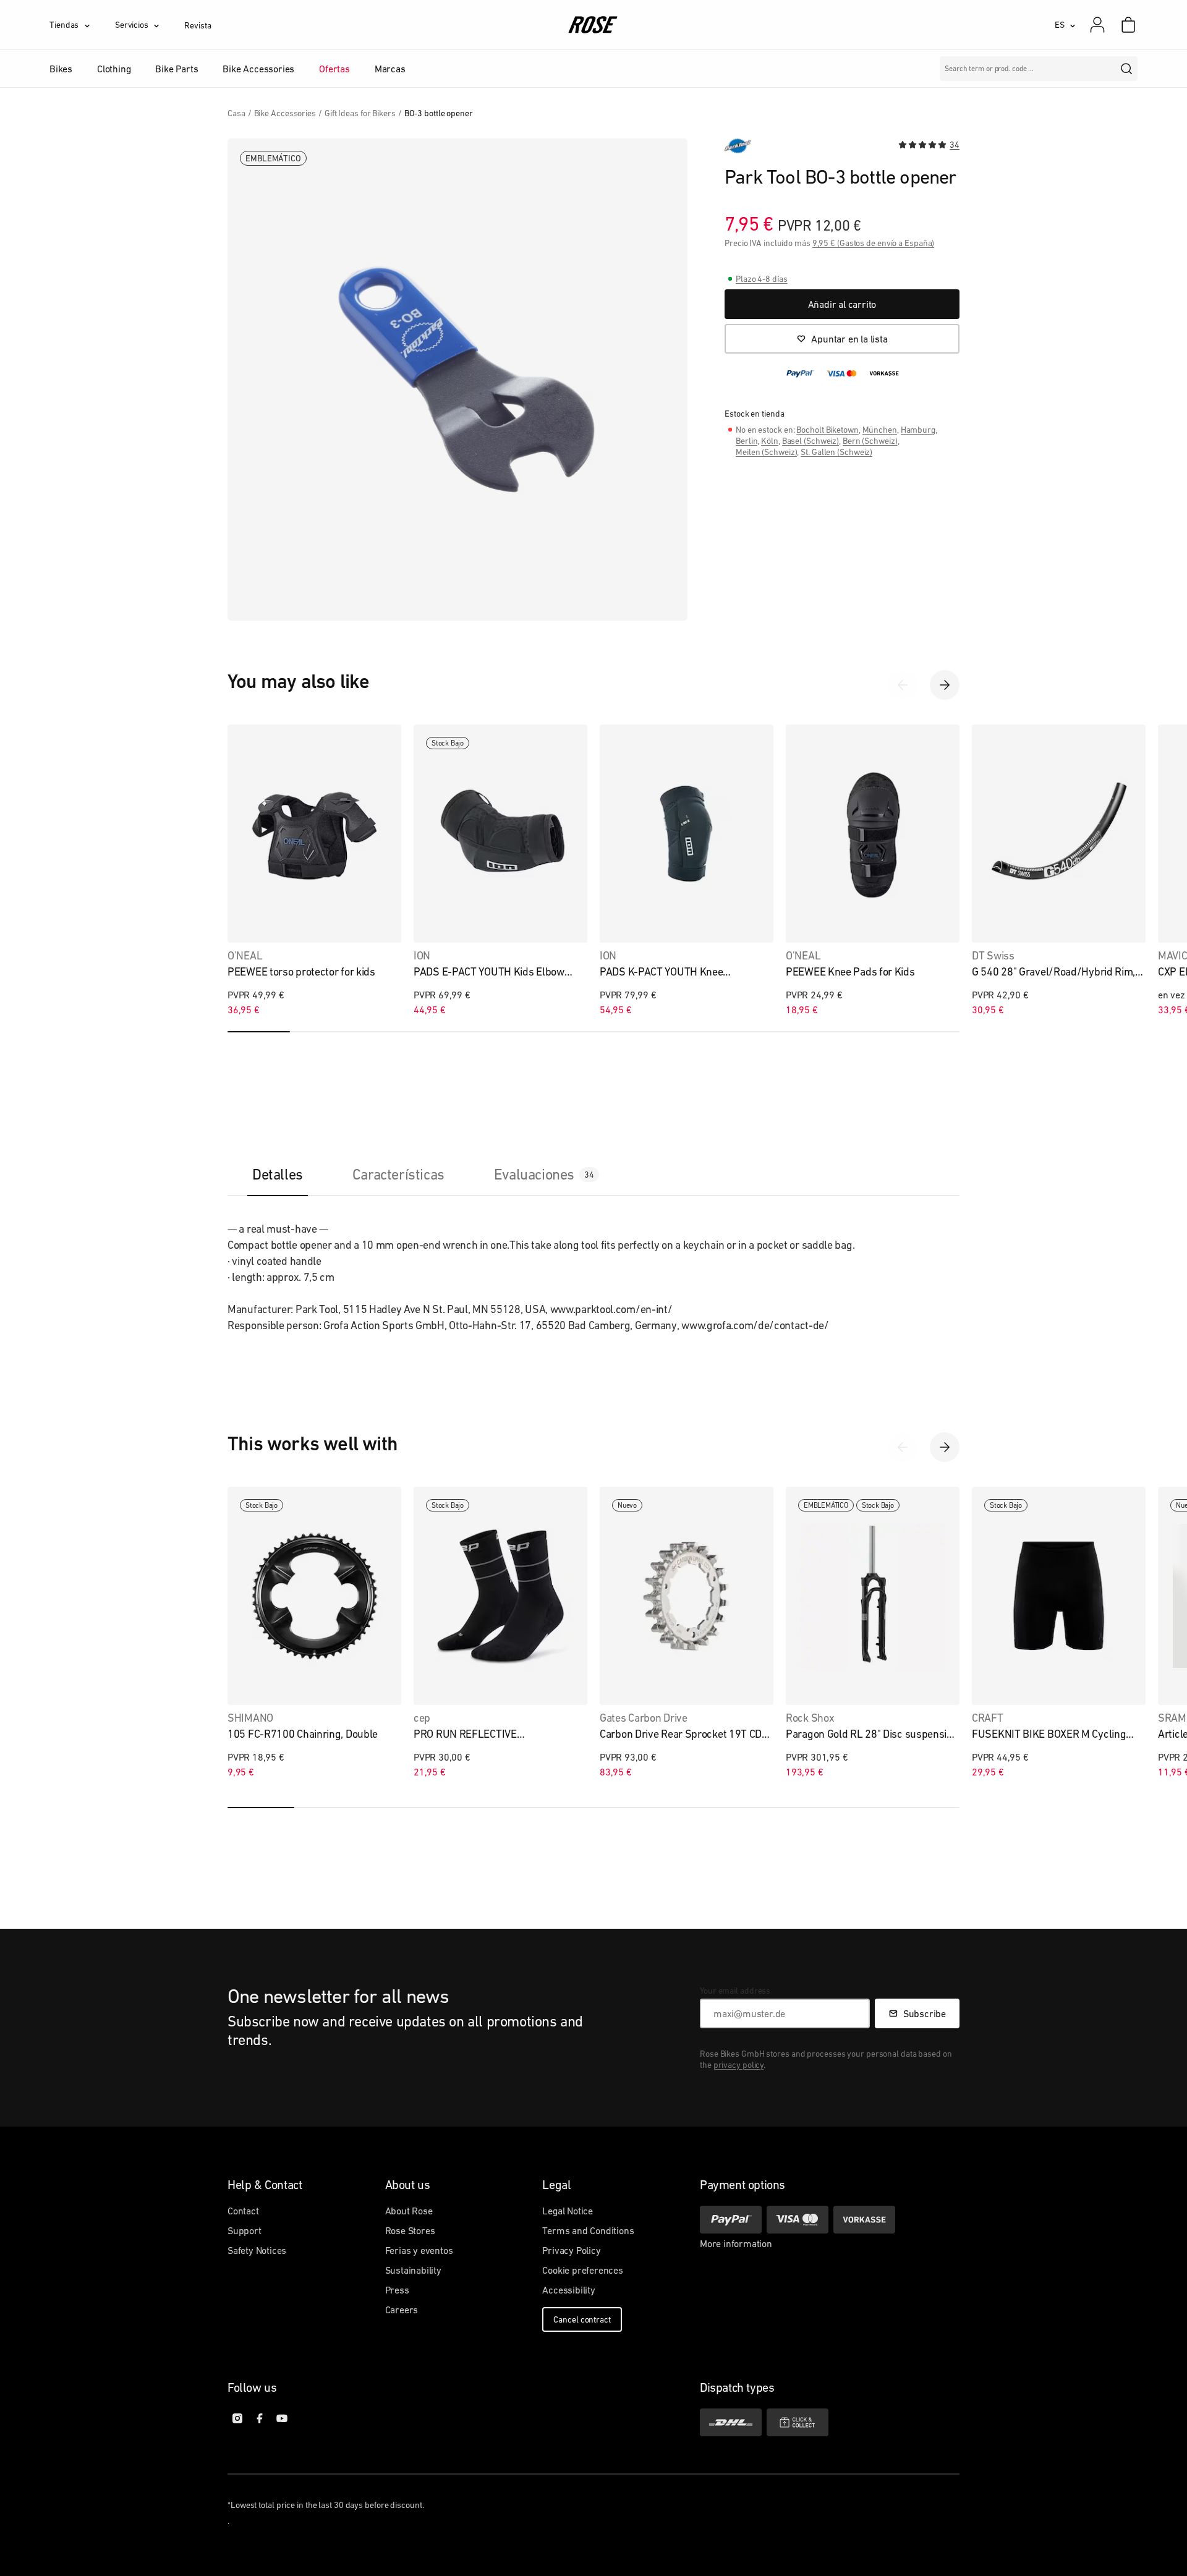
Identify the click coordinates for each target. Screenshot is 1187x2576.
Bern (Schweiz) (870, 441)
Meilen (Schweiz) (766, 452)
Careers (402, 2310)
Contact (243, 2211)
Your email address (735, 1991)
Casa (236, 113)
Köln (770, 441)
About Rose (409, 2211)
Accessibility (568, 2290)
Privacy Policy (571, 2250)
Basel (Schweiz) (811, 441)
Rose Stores (410, 2230)
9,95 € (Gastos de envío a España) (874, 243)
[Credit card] (798, 2220)
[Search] (1126, 69)
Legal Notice (568, 2211)
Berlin (747, 441)
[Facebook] (260, 2418)
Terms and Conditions (588, 2230)
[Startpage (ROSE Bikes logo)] (593, 25)
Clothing (114, 69)
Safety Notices (257, 2250)
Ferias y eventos (419, 2250)
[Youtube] (282, 2418)
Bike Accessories (258, 69)
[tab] (278, 1174)
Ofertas (334, 69)
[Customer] (1104, 25)
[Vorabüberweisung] (864, 2220)
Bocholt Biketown (827, 430)
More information (736, 2243)
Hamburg (918, 430)
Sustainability (413, 2270)
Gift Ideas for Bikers (360, 113)
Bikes (61, 69)
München (880, 430)
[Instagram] (237, 2418)
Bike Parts (177, 69)
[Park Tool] (738, 146)
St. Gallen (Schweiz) (836, 452)
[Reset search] (1103, 69)
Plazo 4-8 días (762, 279)
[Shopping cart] (1128, 25)
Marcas (390, 69)
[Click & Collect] (798, 2422)
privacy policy (739, 2065)
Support (245, 2230)
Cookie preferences (582, 2270)
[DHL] (731, 2422)
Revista (198, 25)
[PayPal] (731, 2220)
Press (397, 2290)
